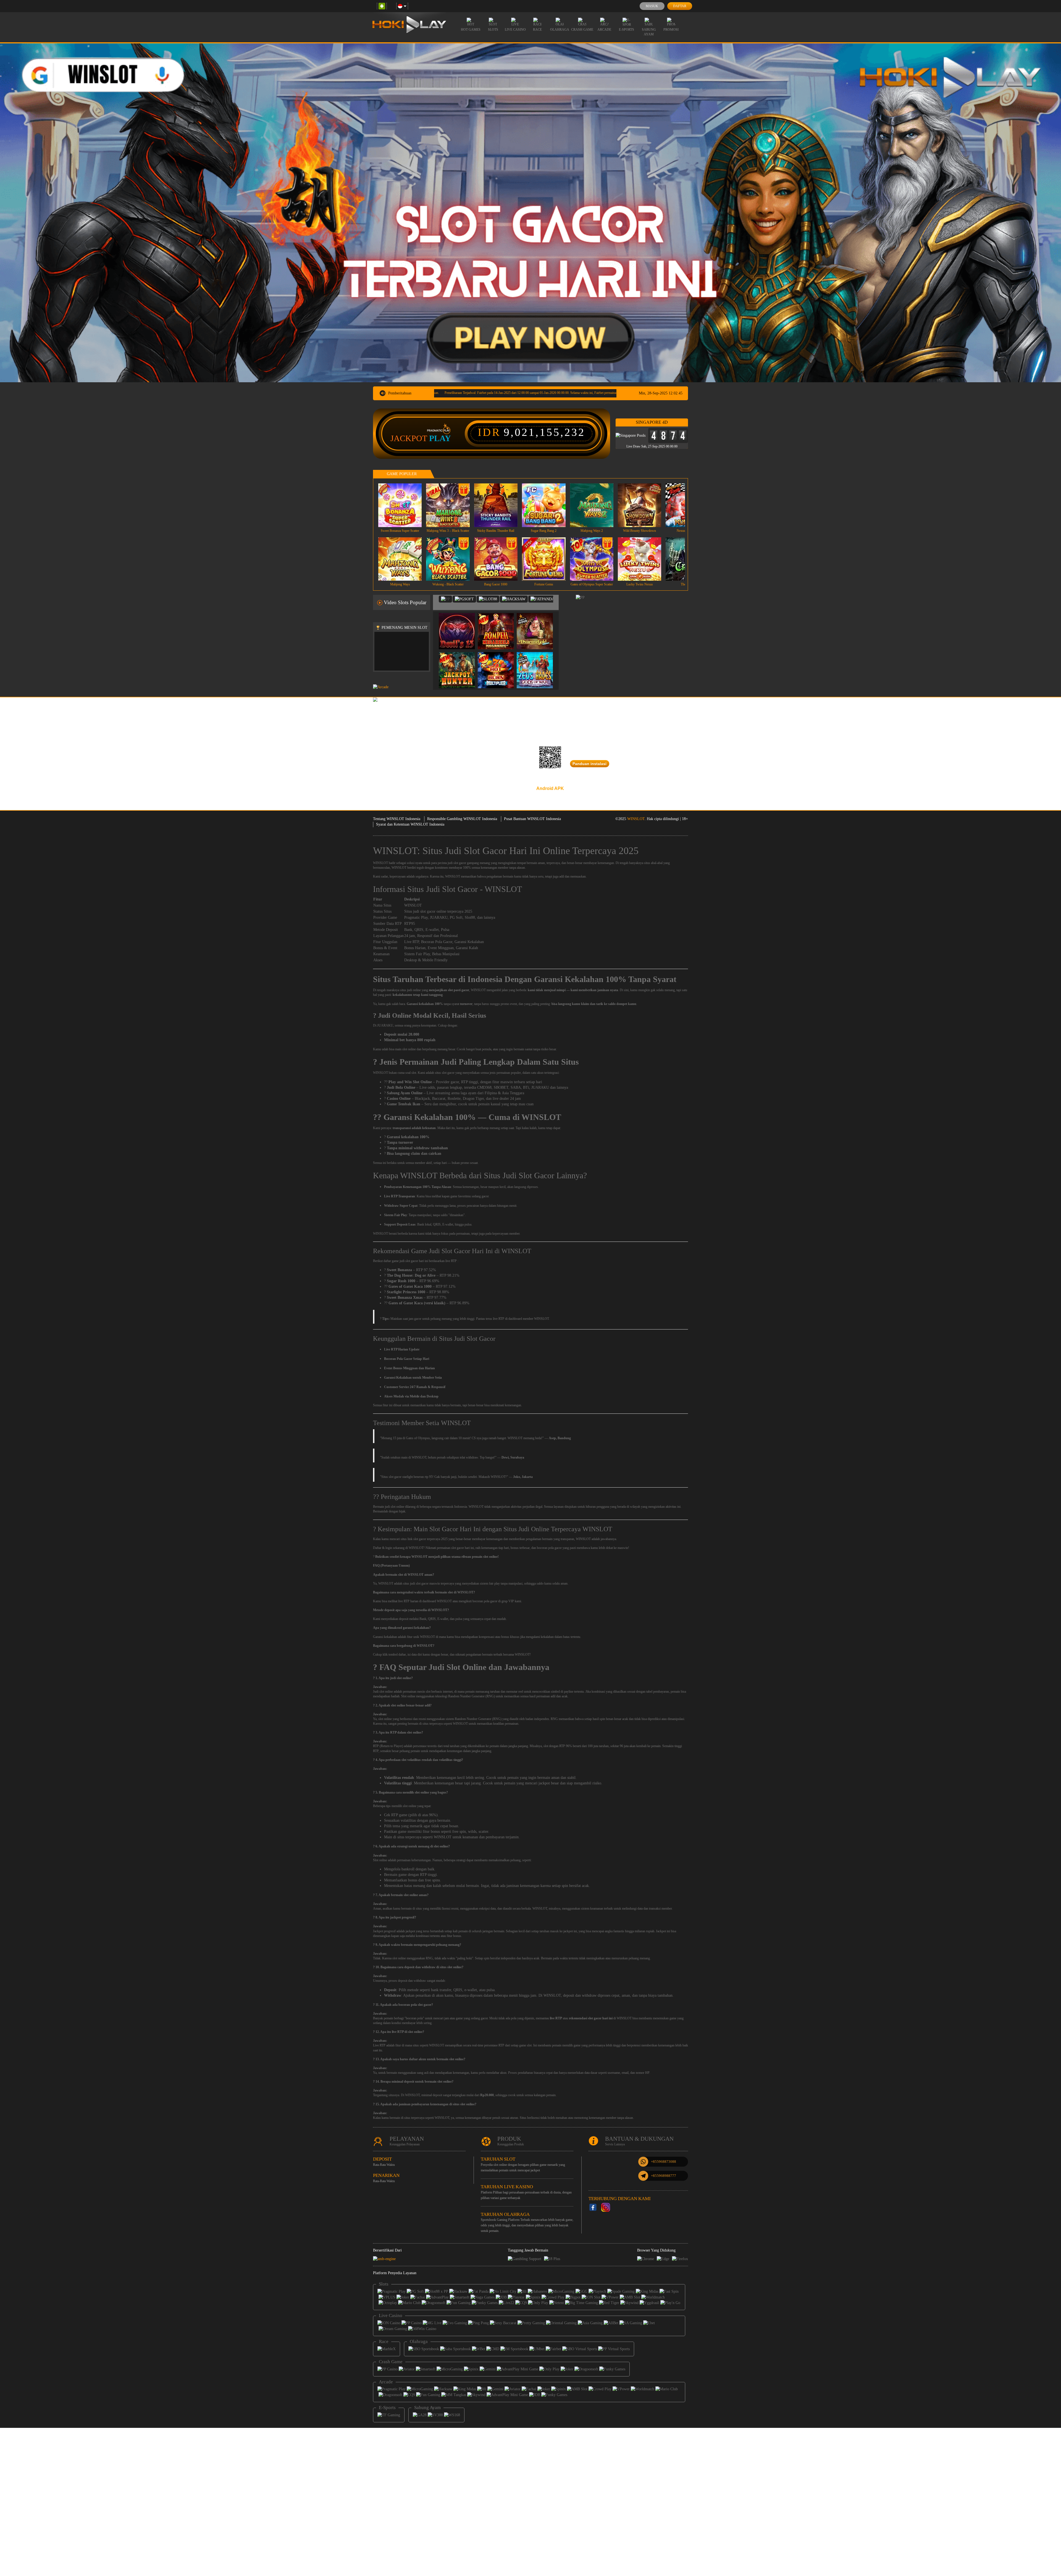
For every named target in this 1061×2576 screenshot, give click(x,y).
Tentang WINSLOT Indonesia (397, 819)
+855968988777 (664, 2176)
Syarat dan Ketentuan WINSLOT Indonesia (410, 824)
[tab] (445, 599)
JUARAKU (439, 917)
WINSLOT (636, 819)
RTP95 (410, 924)
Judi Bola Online (401, 1087)
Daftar (680, 6)
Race (537, 30)
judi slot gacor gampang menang (469, 863)
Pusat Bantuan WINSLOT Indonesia (532, 819)
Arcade (604, 30)
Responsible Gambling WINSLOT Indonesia (462, 819)
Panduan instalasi (589, 764)
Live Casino (515, 30)
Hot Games (471, 30)
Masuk (652, 6)
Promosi (671, 30)
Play (440, 438)
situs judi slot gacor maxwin (421, 1583)
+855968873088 (664, 2162)
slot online (385, 1719)
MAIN (404, 505)
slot (382, 1692)
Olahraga (560, 30)
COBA (460, 625)
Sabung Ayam (649, 32)
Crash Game (582, 30)
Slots (493, 30)
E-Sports (627, 30)
